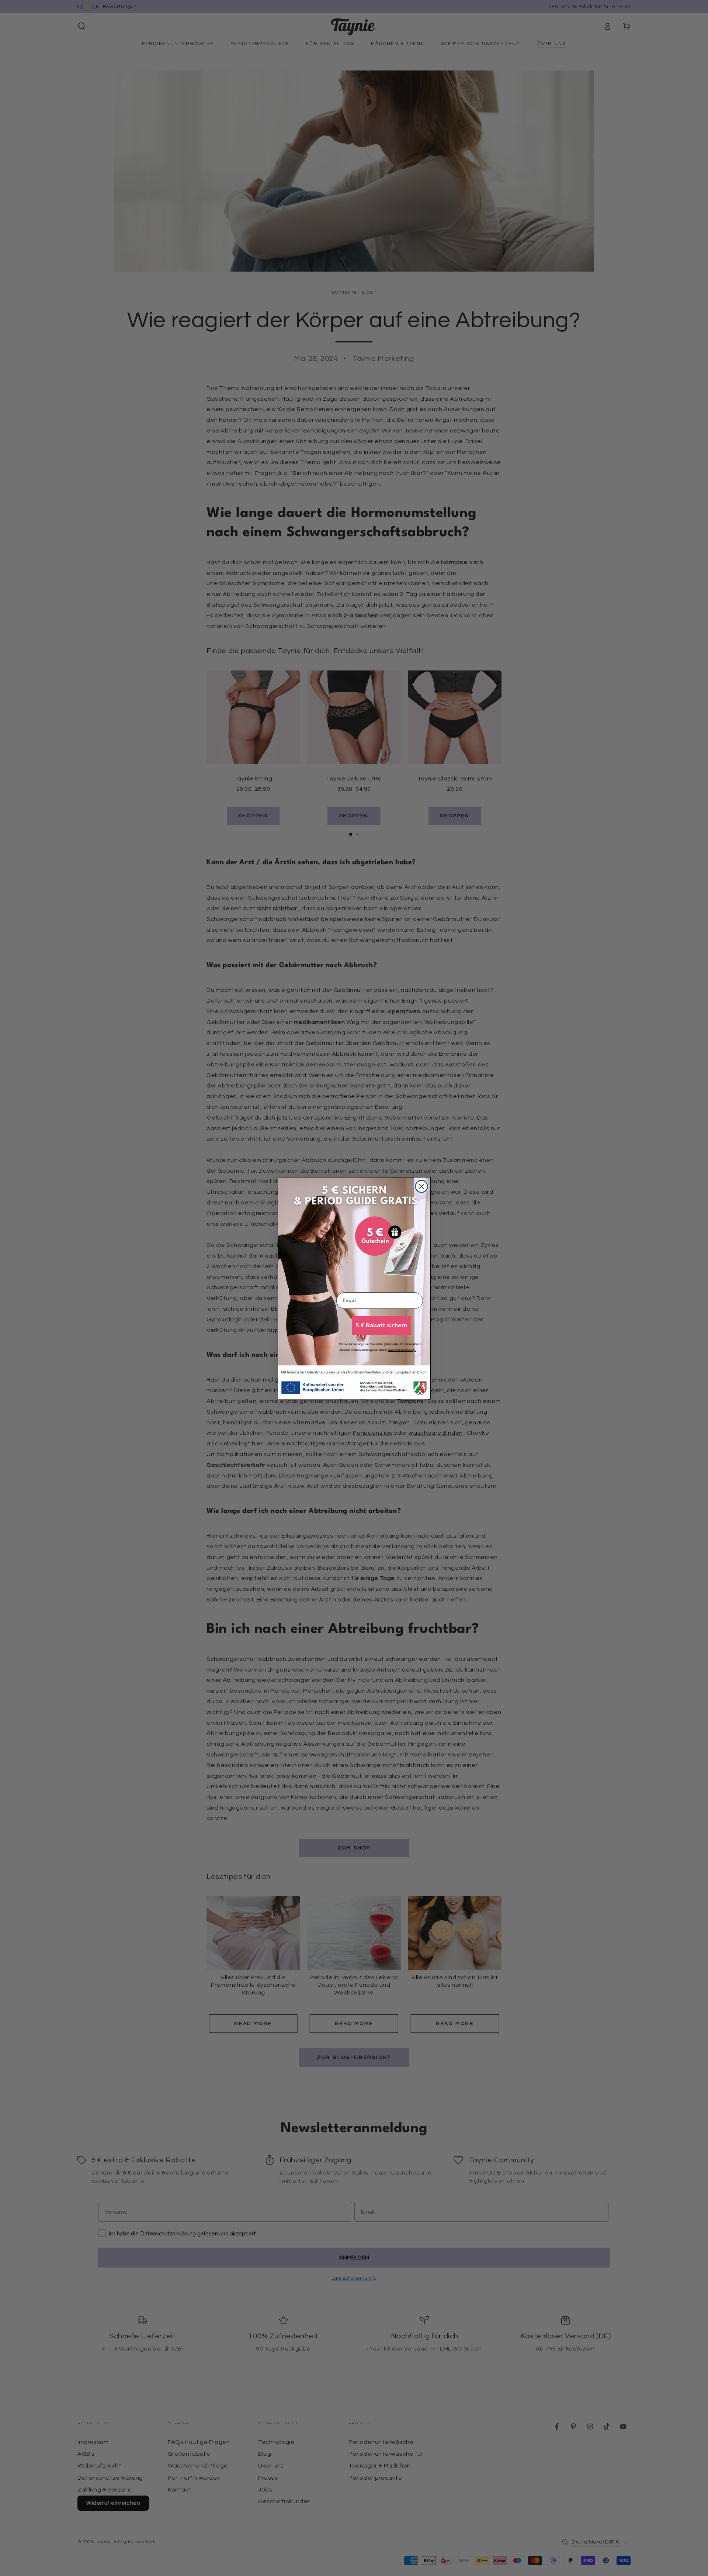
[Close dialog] (421, 1186)
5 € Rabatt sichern (381, 1325)
